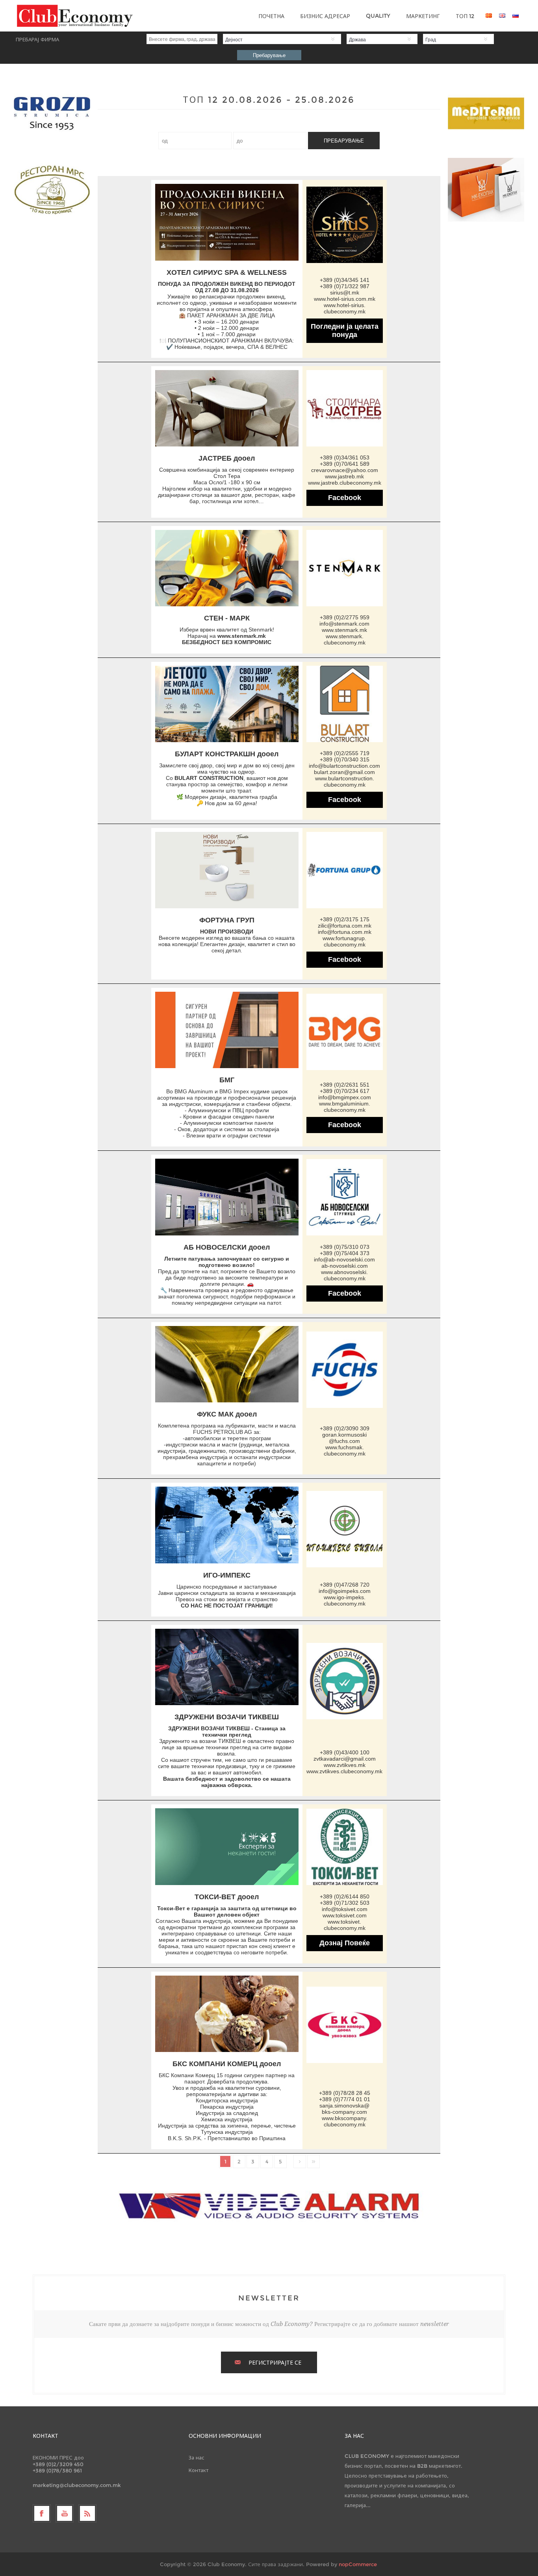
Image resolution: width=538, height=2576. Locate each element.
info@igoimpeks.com (345, 1591)
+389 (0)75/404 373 (345, 1253)
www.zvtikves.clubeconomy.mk (344, 1771)
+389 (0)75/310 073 (345, 1247)
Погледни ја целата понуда (345, 331)
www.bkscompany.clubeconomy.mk (345, 2121)
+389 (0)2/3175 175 (345, 919)
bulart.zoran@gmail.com (344, 772)
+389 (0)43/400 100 (345, 1752)
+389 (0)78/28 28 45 (345, 2093)
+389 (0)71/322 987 (345, 286)
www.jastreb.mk (344, 476)
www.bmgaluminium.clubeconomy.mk (345, 1107)
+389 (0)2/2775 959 (345, 617)
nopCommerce (358, 2564)
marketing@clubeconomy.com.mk (77, 2485)
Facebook (345, 498)
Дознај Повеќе (345, 1943)
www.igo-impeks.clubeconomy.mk (345, 1600)
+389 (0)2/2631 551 (345, 1085)
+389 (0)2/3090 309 (345, 1428)
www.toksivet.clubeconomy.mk (345, 1925)
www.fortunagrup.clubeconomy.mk (344, 941)
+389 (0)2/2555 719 (345, 753)
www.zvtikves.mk (345, 1765)
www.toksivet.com (345, 1915)
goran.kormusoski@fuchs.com (344, 1438)
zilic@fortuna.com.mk (345, 926)
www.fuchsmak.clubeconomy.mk (345, 1450)
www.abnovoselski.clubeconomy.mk (344, 1275)
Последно (314, 2161)
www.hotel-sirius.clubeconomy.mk (345, 308)
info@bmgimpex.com (345, 1097)
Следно (300, 2161)
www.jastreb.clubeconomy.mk (345, 483)
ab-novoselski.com (345, 1266)
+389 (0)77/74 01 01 (345, 2099)
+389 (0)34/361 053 (345, 457)
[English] (502, 15)
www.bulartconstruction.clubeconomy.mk (345, 782)
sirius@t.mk (345, 293)
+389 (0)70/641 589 (345, 464)
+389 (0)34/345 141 (345, 280)
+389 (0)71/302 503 (345, 1903)
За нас (197, 2457)
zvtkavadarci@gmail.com (345, 1759)
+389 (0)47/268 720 (345, 1585)
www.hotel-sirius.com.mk (345, 299)
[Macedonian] (489, 15)
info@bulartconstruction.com (344, 766)
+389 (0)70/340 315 (345, 759)
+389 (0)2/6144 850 (345, 1896)
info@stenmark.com (344, 624)
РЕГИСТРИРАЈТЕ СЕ (275, 2363)
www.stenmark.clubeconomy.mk (345, 639)
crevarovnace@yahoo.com (345, 470)
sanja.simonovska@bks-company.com (344, 2109)
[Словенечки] (516, 15)
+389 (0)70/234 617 (345, 1091)
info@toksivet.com (345, 1909)
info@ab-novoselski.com (344, 1259)
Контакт (199, 2470)
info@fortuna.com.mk (345, 932)
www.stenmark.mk (242, 636)
